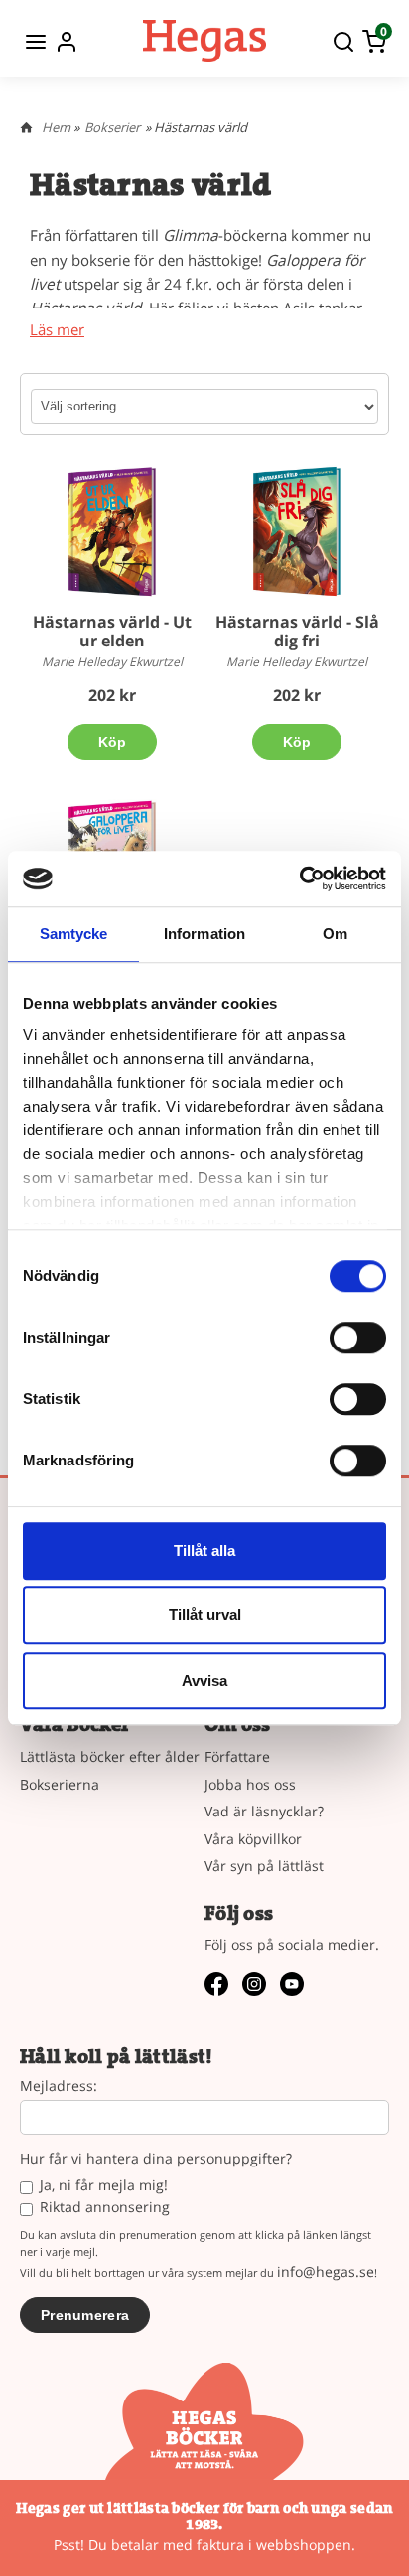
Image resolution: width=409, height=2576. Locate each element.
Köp (113, 742)
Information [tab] (204, 934)
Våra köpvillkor (253, 1839)
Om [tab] (335, 934)
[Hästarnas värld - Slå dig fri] (297, 531)
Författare (237, 1756)
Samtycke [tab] (74, 934)
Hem (56, 127)
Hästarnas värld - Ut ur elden (112, 631)
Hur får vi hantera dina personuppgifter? (156, 2159)
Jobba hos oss (250, 1784)
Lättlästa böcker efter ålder (110, 1756)
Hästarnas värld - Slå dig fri (297, 631)
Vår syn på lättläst (264, 1866)
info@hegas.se (326, 2271)
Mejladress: (59, 2087)
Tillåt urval (205, 1615)
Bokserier (112, 127)
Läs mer (57, 330)
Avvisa (204, 1680)
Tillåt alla (204, 1550)
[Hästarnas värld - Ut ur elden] (112, 531)
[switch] (358, 1338)
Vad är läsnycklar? (264, 1811)
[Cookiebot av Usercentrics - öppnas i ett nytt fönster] (299, 878)
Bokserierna (60, 1784)
